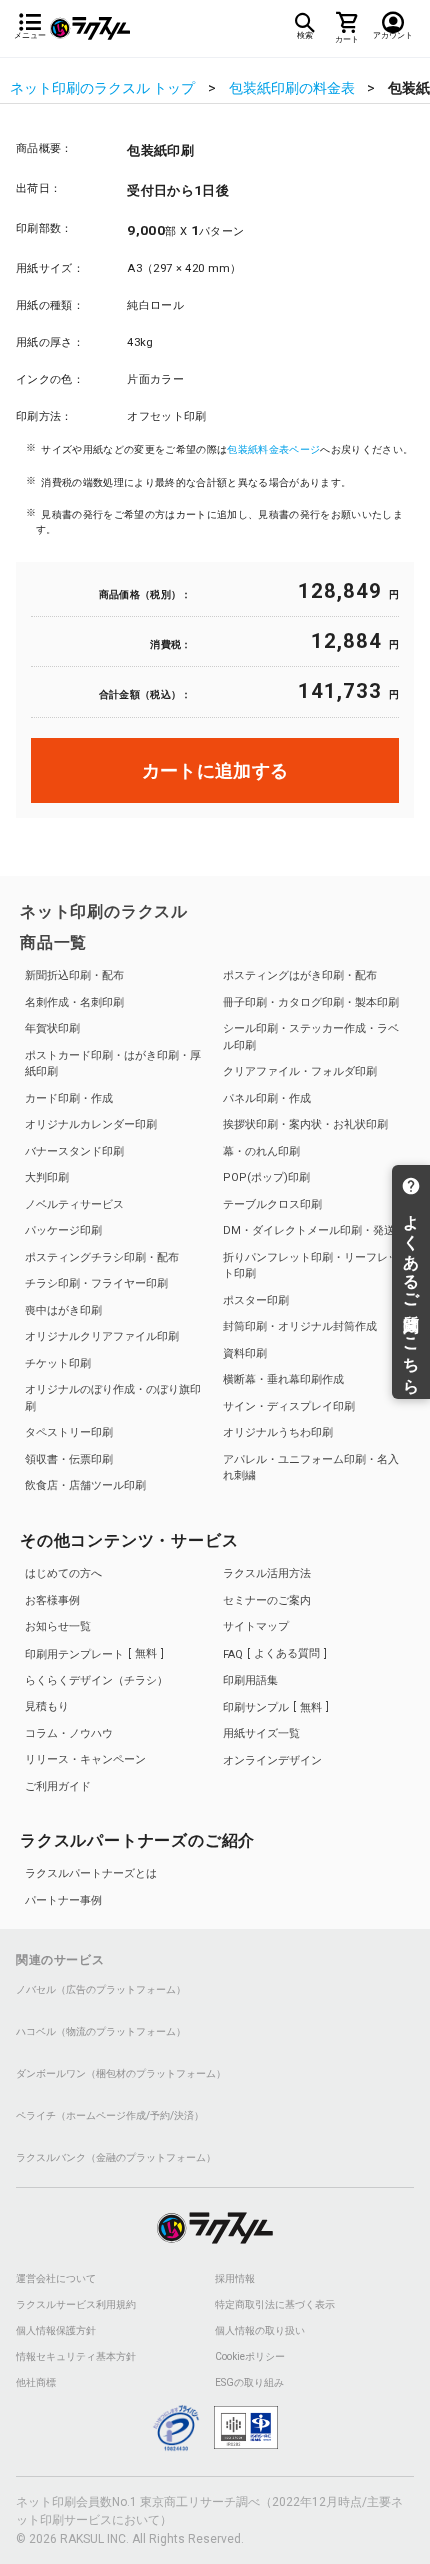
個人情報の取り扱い (260, 2331)
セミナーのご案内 (267, 1600)
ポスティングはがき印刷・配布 (300, 975)
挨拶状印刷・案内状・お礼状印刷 (305, 1124)
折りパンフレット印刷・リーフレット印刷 (311, 1266)
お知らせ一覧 (58, 1626)
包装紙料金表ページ (273, 449)
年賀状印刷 (52, 1028)
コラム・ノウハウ (69, 1733)
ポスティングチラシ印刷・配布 (102, 1257)
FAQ (271, 1653)
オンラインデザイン (272, 1760)
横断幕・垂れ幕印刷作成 (283, 1379)
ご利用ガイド (58, 1786)
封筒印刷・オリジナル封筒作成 (300, 1326)
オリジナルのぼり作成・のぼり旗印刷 (113, 1398)
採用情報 (235, 2279)
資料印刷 (245, 1353)
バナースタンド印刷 (74, 1151)
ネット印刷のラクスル (104, 911)
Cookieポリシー (250, 2357)
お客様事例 (52, 1600)
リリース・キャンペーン (85, 1759)
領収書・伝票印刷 (69, 1459)
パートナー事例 (63, 1900)
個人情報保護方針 (56, 2331)
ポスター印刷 (256, 1300)
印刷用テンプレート (91, 1653)
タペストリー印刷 (69, 1432)
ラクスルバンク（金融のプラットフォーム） (116, 2158)
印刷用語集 (250, 1680)
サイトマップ (256, 1626)
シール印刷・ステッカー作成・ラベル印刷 (311, 1037)
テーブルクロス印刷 (272, 1204)
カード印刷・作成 (69, 1098)
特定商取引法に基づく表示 (275, 2305)
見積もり (47, 1706)
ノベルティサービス (74, 1204)
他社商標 (36, 2383)
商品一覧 (53, 942)
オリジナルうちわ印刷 (278, 1432)
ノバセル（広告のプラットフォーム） (101, 1990)
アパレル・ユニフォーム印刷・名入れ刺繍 (311, 1468)
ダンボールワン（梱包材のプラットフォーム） (121, 2074)
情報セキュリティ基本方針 (76, 2357)
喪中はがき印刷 (63, 1310)
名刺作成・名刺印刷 (74, 1002)
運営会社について (56, 2279)
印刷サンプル (272, 1707)
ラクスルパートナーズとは (91, 1873)
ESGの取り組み (249, 2383)
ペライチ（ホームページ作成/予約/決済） (110, 2116)
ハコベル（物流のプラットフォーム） (101, 2032)
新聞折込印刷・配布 (74, 975)
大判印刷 (47, 1177)
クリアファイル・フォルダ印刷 (300, 1071)
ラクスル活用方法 (267, 1573)
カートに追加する (215, 770)
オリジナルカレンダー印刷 (91, 1124)
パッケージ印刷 (63, 1230)
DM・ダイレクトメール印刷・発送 (309, 1230)
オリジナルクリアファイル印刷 (102, 1336)
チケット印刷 (58, 1363)
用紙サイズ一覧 (261, 1733)
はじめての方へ (63, 1573)
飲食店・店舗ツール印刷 (85, 1485)
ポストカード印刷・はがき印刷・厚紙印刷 (113, 1064)
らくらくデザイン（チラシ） (96, 1680)
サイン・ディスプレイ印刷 (289, 1406)
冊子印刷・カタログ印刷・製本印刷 (311, 1002)
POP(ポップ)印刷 (266, 1177)
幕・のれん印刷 (261, 1151)
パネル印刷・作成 (267, 1098)
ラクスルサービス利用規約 (76, 2305)
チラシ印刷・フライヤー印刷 (96, 1283)
